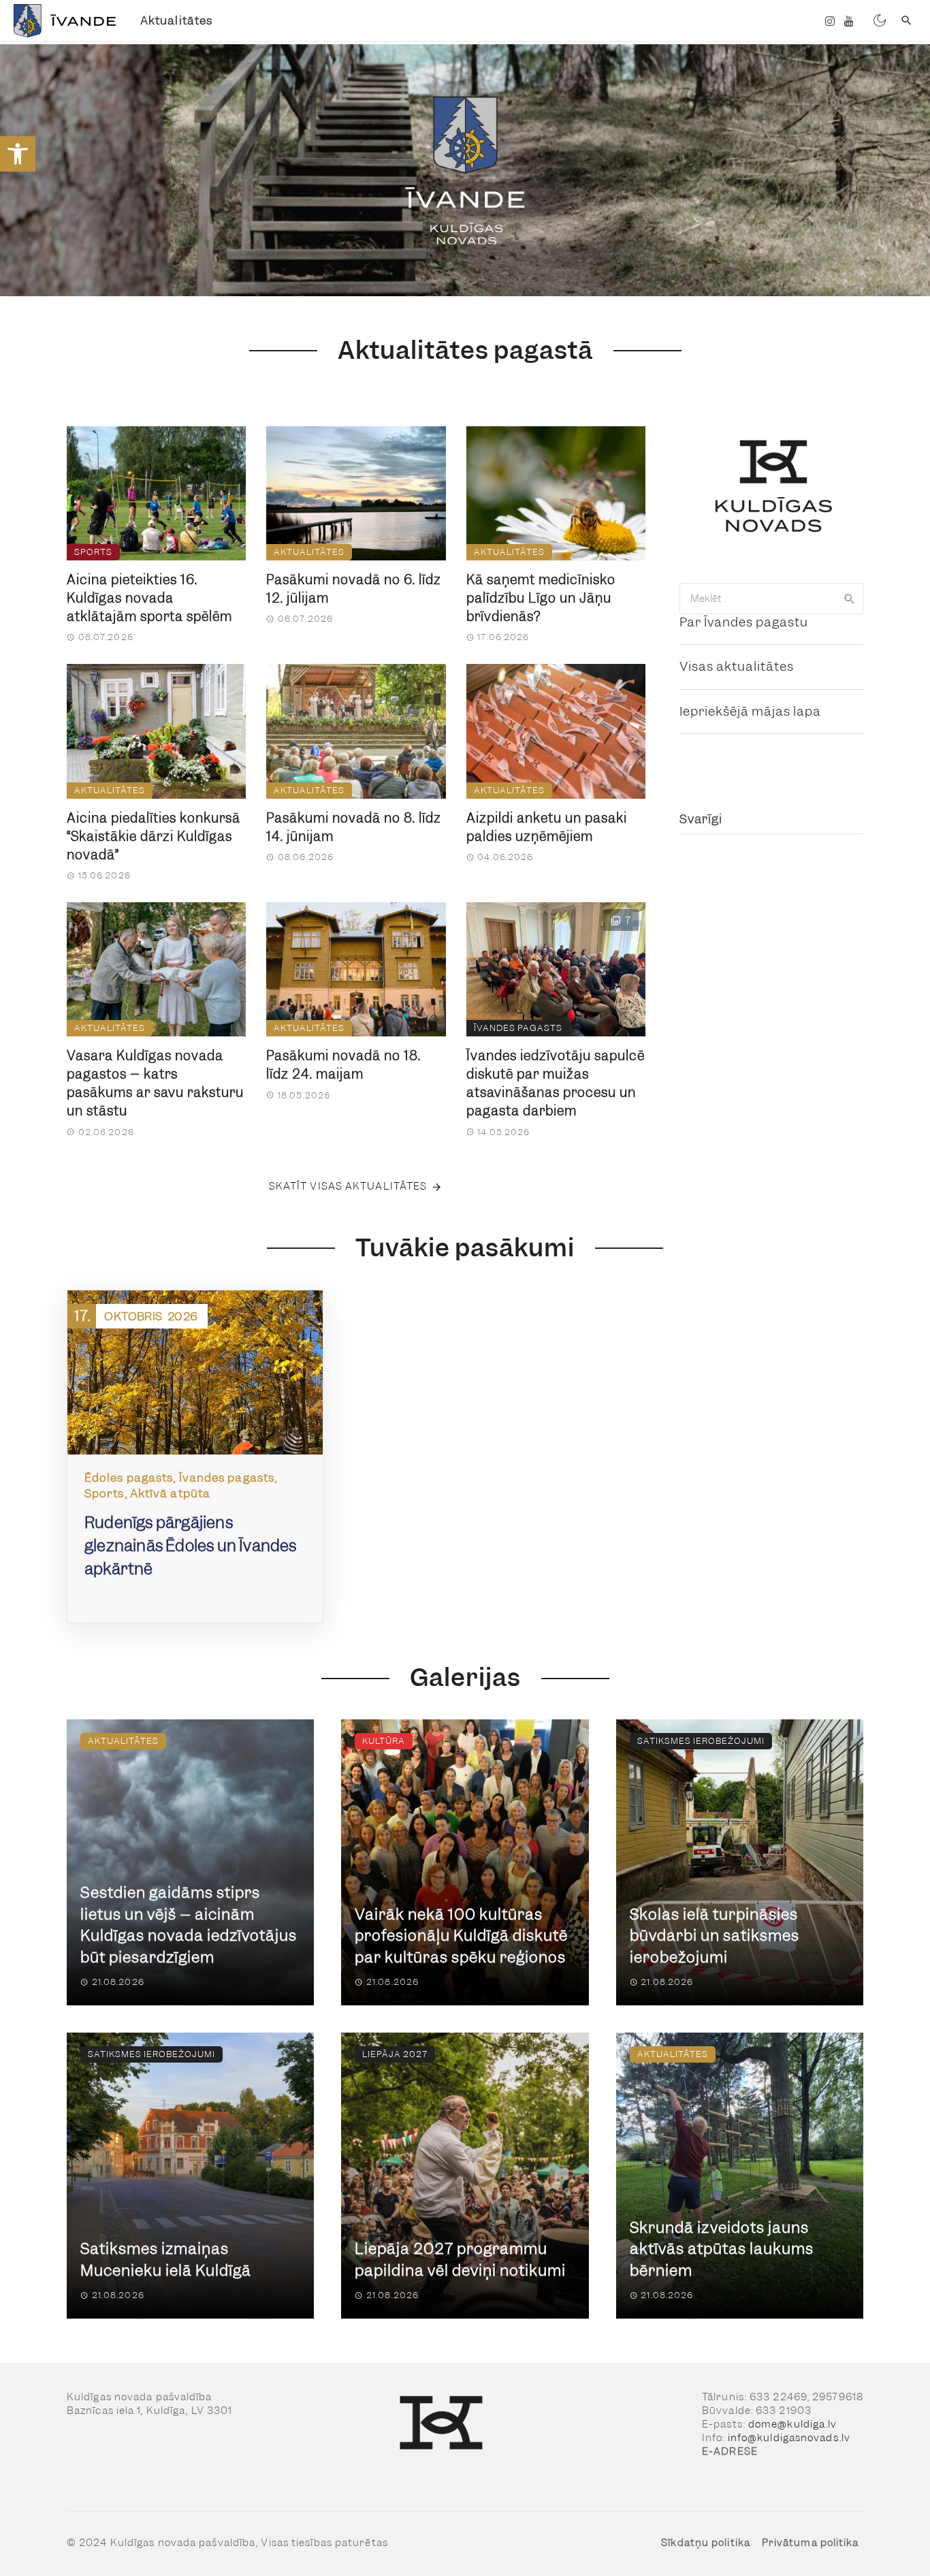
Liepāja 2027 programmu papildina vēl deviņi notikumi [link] (460, 2260)
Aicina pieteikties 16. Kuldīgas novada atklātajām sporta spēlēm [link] (149, 598)
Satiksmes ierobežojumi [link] (701, 1741)
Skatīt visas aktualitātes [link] (348, 1186)
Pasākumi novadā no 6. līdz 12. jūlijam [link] (354, 589)
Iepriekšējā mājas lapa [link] (750, 711)
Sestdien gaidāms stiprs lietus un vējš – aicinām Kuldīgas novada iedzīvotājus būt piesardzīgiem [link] (189, 1925)
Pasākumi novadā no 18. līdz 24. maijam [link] (343, 1065)
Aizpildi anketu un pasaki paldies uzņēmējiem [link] (547, 827)
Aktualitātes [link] (176, 20)
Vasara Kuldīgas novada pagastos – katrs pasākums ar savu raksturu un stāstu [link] (155, 1083)
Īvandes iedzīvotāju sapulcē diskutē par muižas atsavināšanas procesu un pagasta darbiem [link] (556, 1083)
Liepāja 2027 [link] (395, 2054)
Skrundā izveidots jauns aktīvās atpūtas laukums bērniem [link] (722, 2249)
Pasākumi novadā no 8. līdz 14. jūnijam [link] (354, 827)
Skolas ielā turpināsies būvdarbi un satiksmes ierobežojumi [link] (715, 1936)
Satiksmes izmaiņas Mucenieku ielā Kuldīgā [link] (166, 2260)
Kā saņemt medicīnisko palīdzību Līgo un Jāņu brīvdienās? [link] (541, 598)
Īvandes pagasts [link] (518, 1028)
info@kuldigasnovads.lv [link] (789, 2438)
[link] (18, 154)
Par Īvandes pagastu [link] (744, 622)
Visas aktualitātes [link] (737, 666)
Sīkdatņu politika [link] (706, 2543)
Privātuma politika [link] (811, 2543)
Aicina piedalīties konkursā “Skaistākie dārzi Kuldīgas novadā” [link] (154, 837)
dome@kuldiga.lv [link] (793, 2424)
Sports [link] (93, 552)
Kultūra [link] (384, 1741)
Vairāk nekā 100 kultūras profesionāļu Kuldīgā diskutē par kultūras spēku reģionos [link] (461, 1936)
